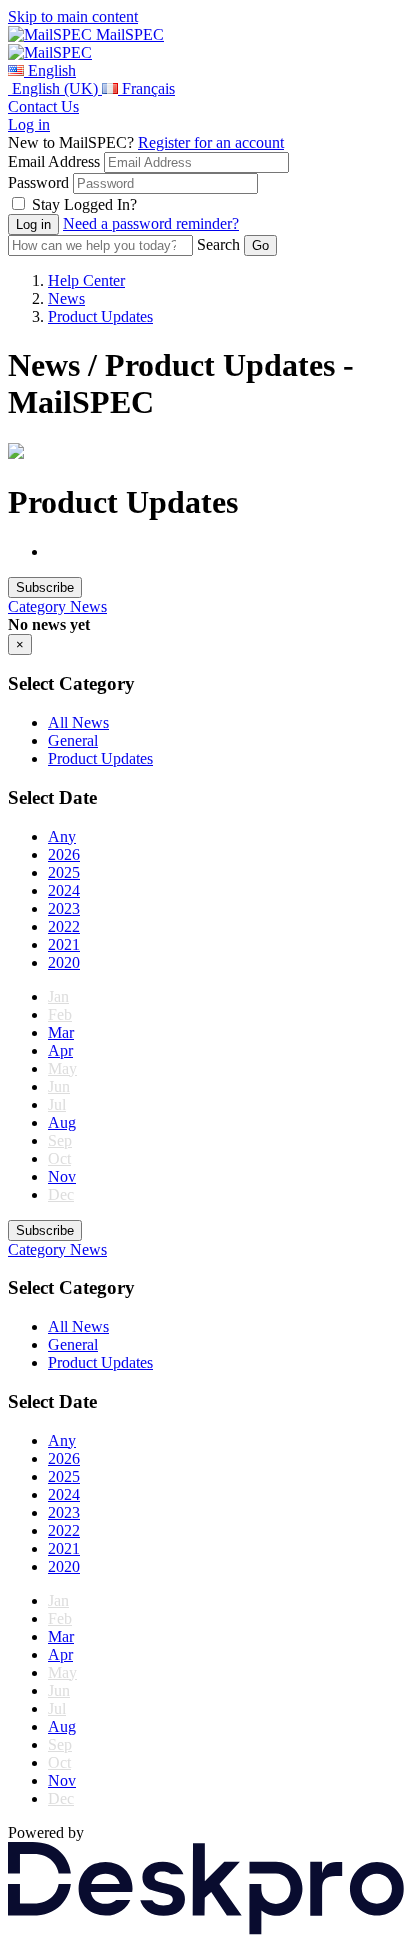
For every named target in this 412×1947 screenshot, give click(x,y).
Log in (29, 124)
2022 (64, 926)
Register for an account (211, 142)
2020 (64, 962)
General (73, 740)
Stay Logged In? (84, 204)
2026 (64, 854)
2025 (64, 872)
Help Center (86, 280)
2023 (64, 908)
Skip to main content (73, 16)
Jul (57, 1104)
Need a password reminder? (151, 223)
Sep (60, 1140)
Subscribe (45, 587)
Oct (59, 1158)
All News (78, 722)
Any (62, 836)
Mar (61, 1032)
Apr (60, 1050)
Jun (59, 1086)
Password (38, 182)
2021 (64, 944)
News (66, 298)
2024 (64, 890)
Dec (61, 1194)
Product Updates (100, 316)
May (62, 1068)
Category (39, 606)
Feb (60, 1014)
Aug (62, 1122)
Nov (62, 1176)
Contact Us (43, 106)
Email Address (54, 161)
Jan (58, 996)
